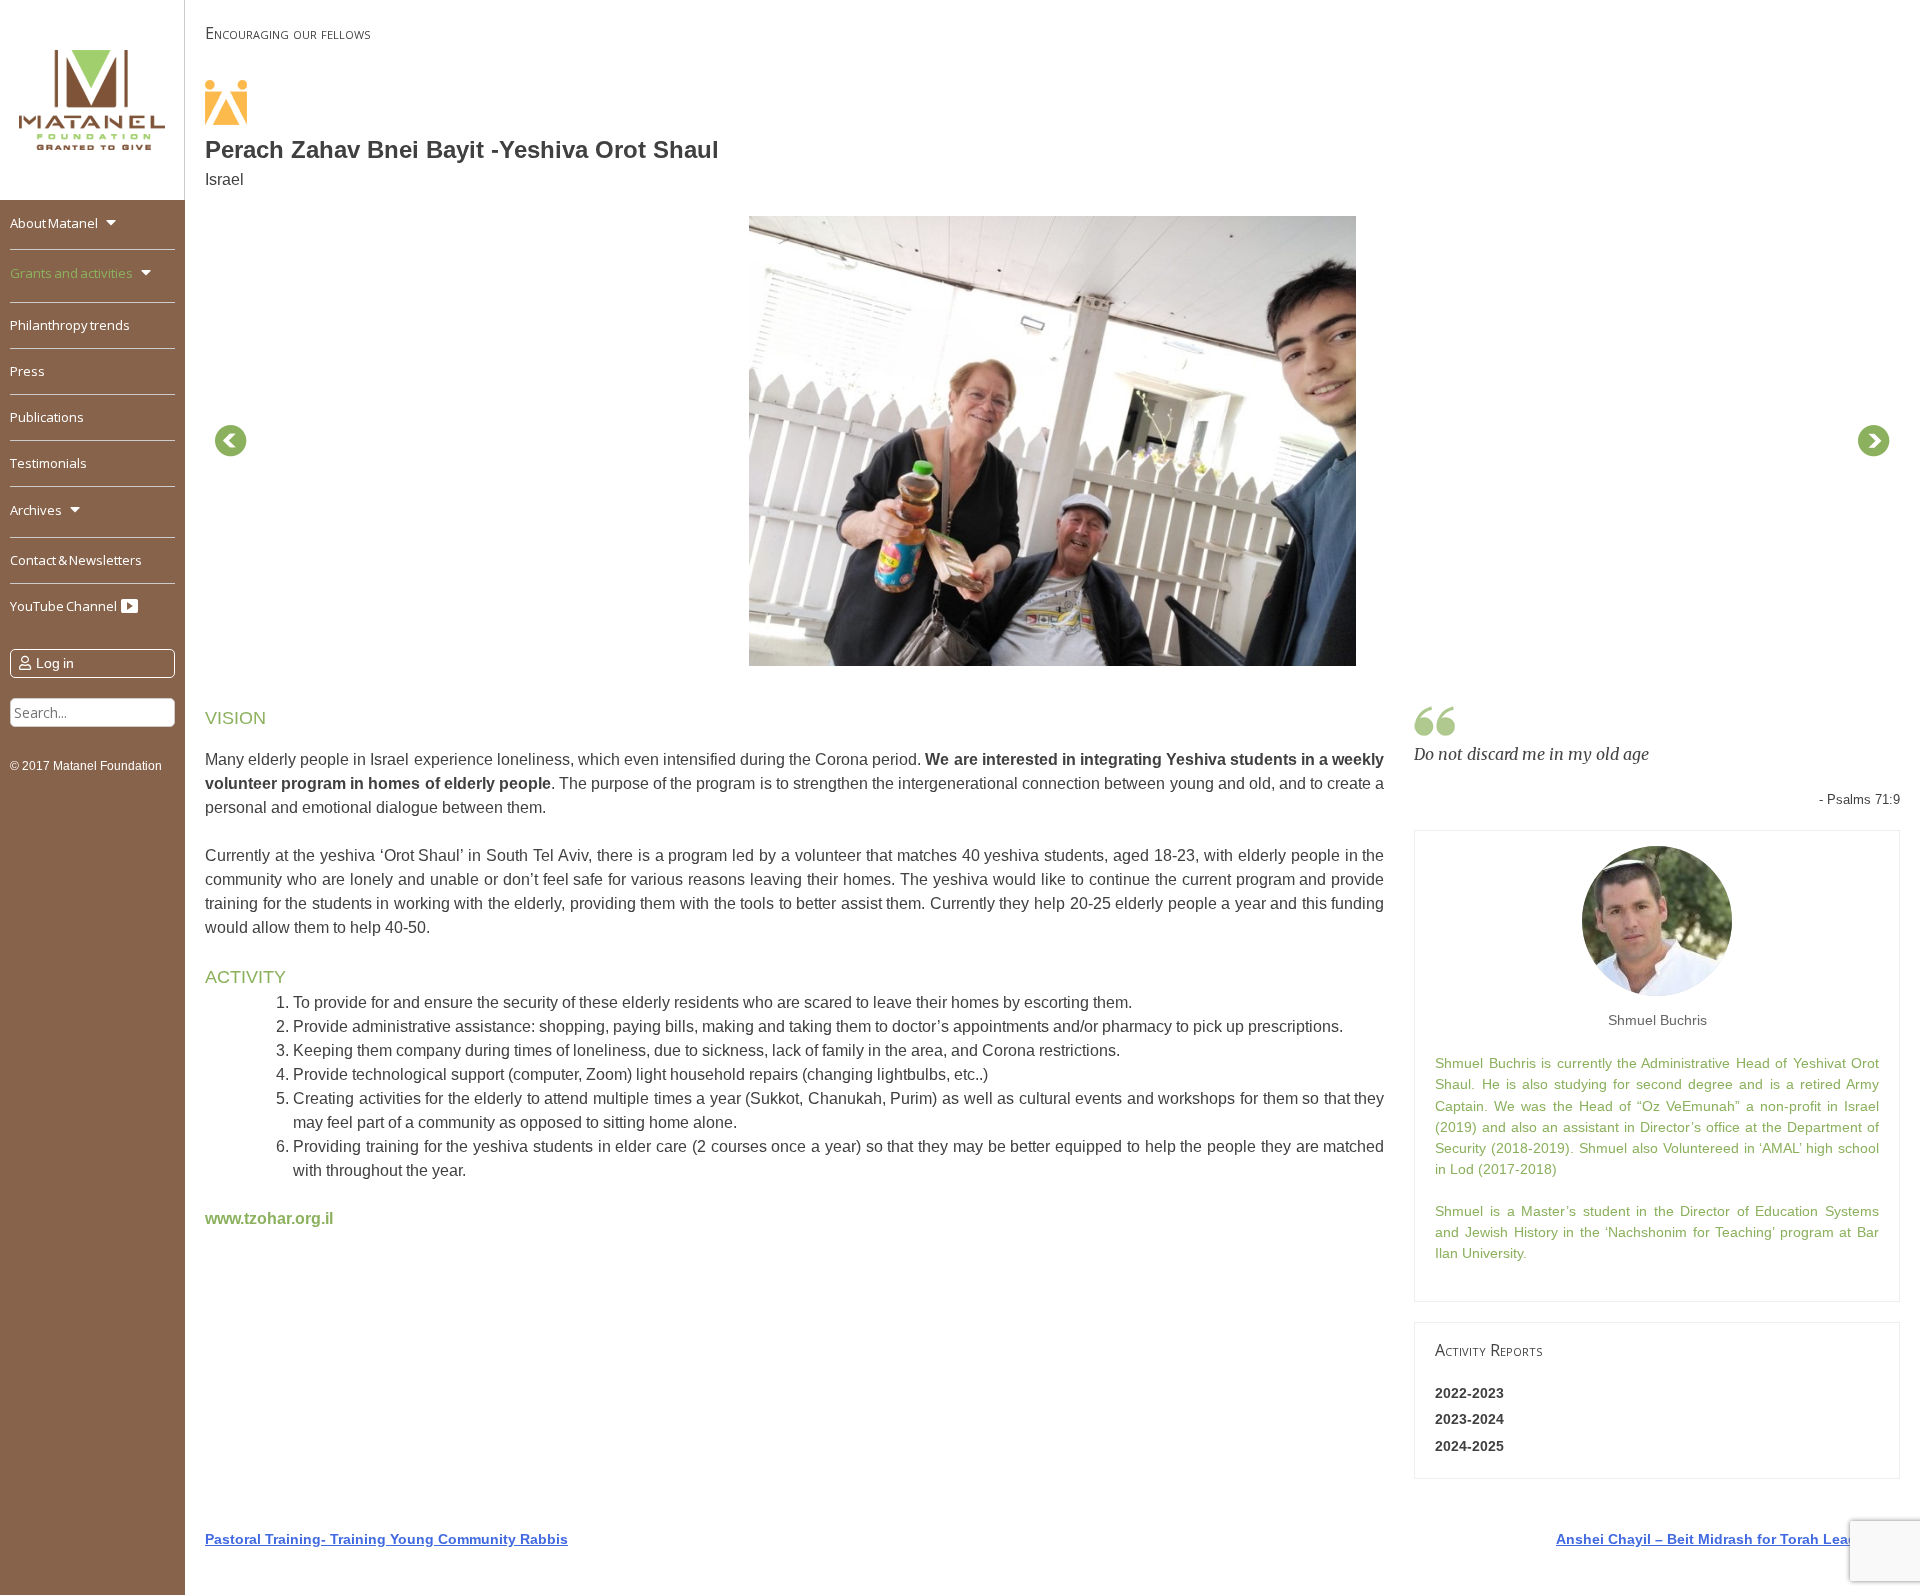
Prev (231, 441)
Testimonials (48, 463)
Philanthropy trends (70, 325)
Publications (47, 417)
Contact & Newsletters (76, 560)
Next (1874, 441)
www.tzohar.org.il (269, 1218)
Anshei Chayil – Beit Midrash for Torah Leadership (1728, 1539)
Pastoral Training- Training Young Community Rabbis (386, 1539)
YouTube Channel (64, 606)
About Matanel (54, 223)
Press (27, 371)
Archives (36, 510)
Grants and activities (71, 273)
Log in (55, 663)
